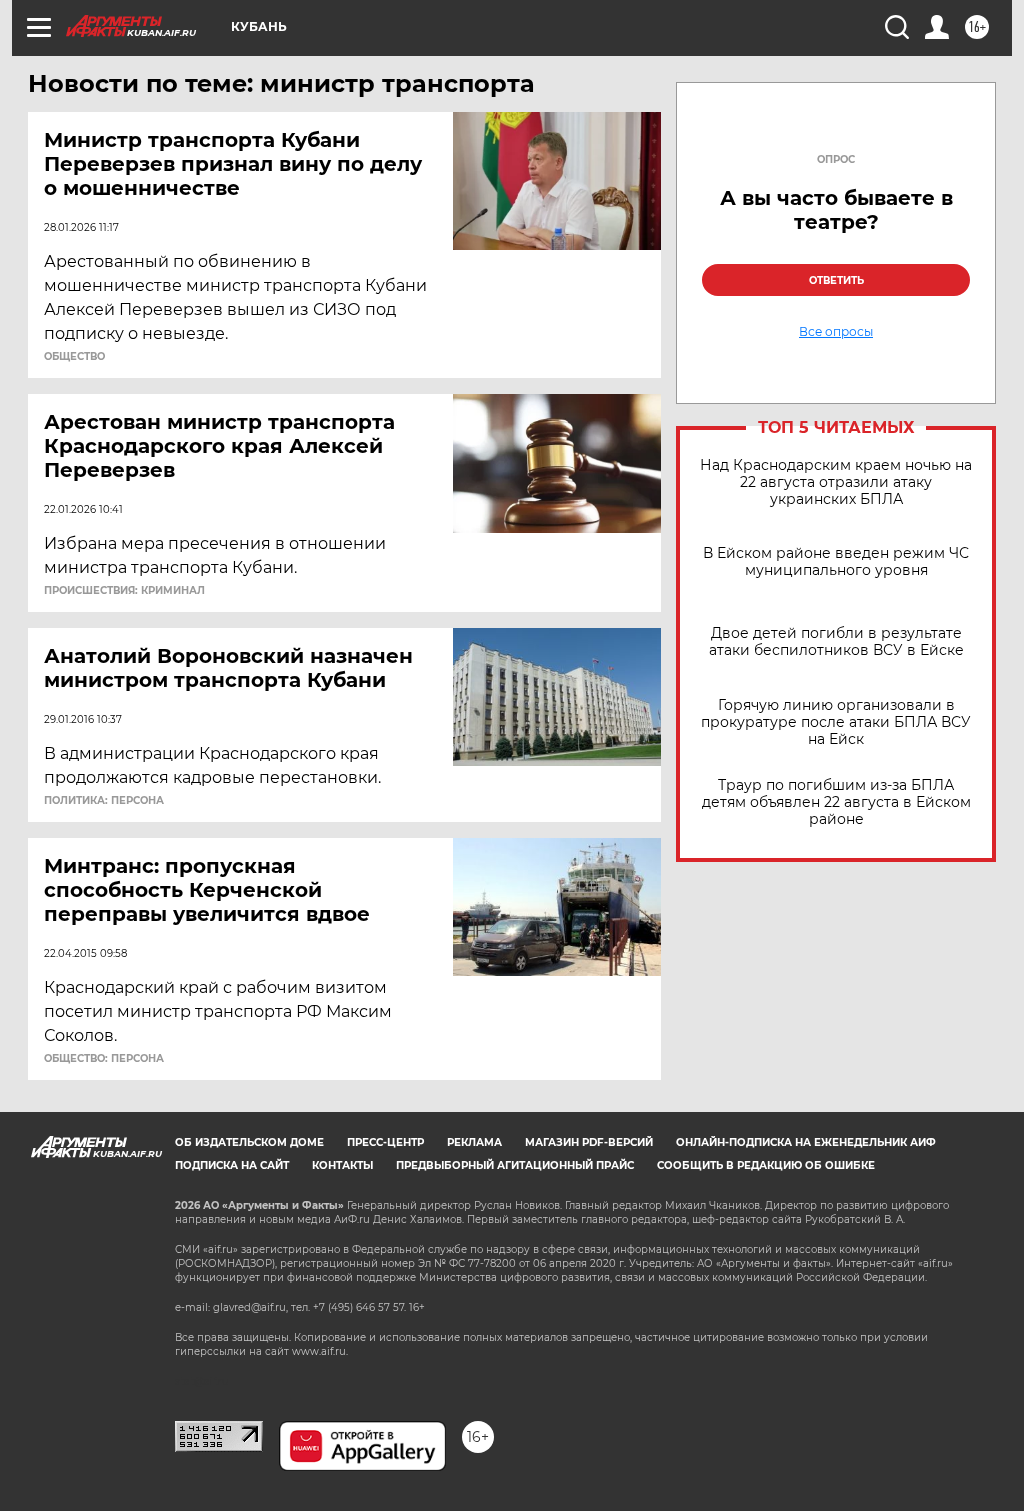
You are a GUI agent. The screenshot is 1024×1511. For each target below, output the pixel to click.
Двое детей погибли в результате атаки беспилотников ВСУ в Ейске (836, 642)
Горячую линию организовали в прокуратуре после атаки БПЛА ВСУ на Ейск (836, 722)
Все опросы (836, 332)
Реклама (474, 1142)
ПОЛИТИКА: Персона (104, 801)
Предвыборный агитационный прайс (515, 1165)
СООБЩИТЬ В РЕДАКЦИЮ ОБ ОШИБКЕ (766, 1165)
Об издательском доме (249, 1142)
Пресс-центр (385, 1142)
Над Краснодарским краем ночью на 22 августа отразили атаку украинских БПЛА (836, 482)
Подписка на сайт (232, 1165)
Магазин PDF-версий (589, 1142)
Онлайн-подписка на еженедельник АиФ (806, 1142)
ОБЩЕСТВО (74, 357)
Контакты (342, 1165)
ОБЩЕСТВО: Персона (104, 1059)
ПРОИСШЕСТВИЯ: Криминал (124, 591)
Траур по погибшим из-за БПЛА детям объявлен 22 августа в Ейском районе (836, 802)
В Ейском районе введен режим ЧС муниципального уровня (836, 562)
